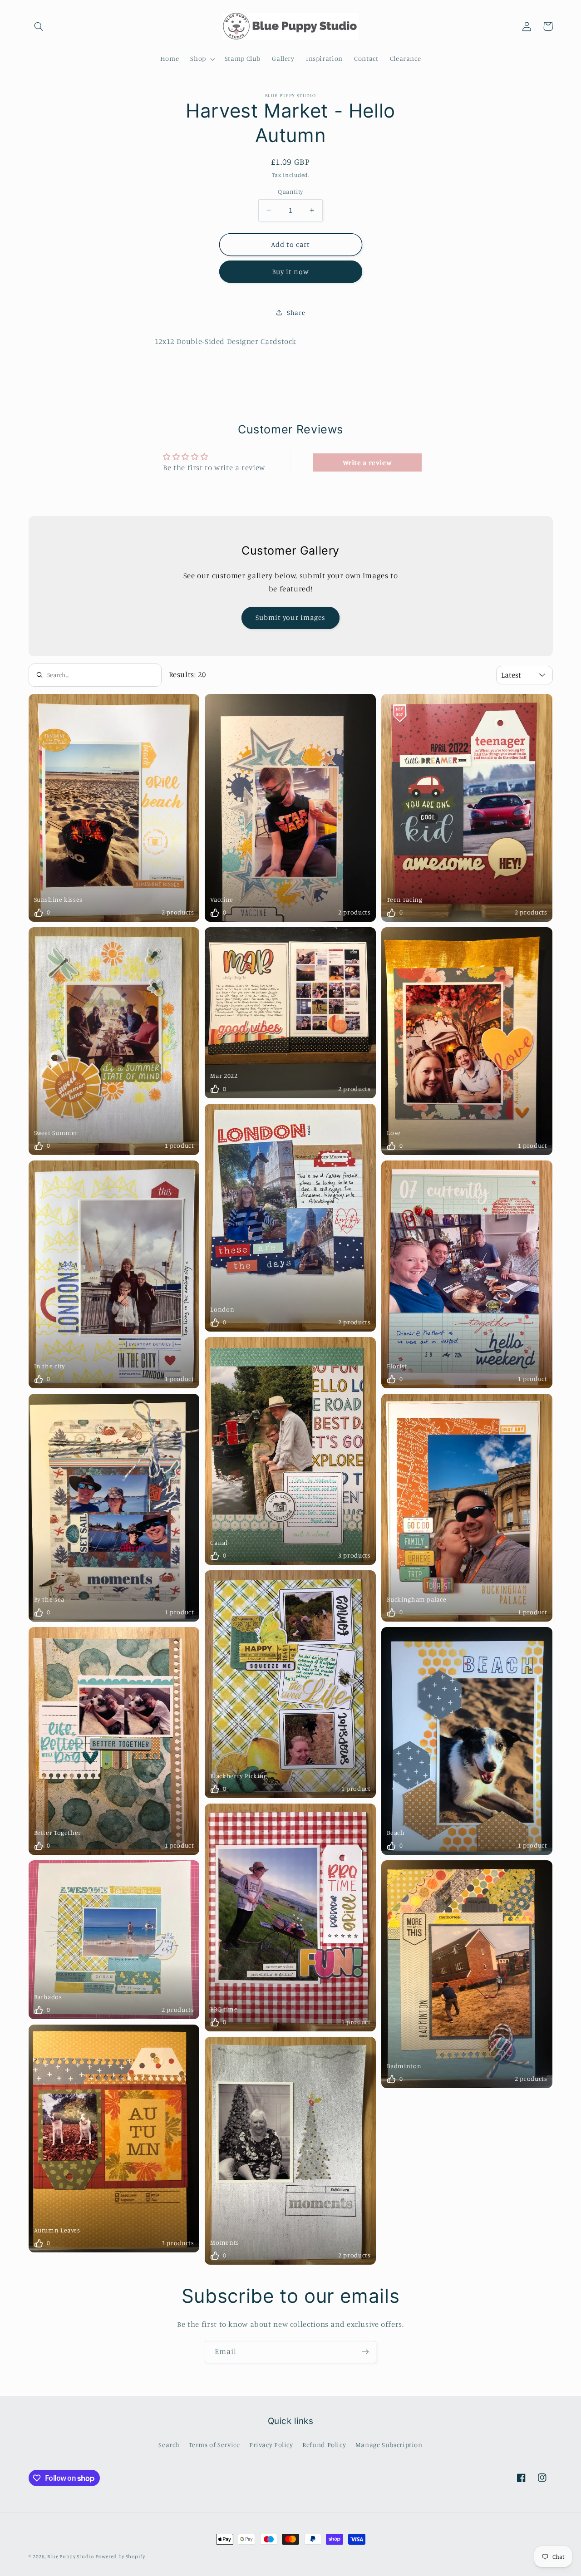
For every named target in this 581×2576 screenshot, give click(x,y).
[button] (39, 26)
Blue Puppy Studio (71, 2556)
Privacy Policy (271, 2445)
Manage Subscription (389, 2445)
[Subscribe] (365, 2352)
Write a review (367, 462)
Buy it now (291, 272)
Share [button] (296, 312)
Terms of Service (214, 2445)
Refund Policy (324, 2445)
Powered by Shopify (121, 2556)
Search (169, 2445)
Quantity (290, 192)
